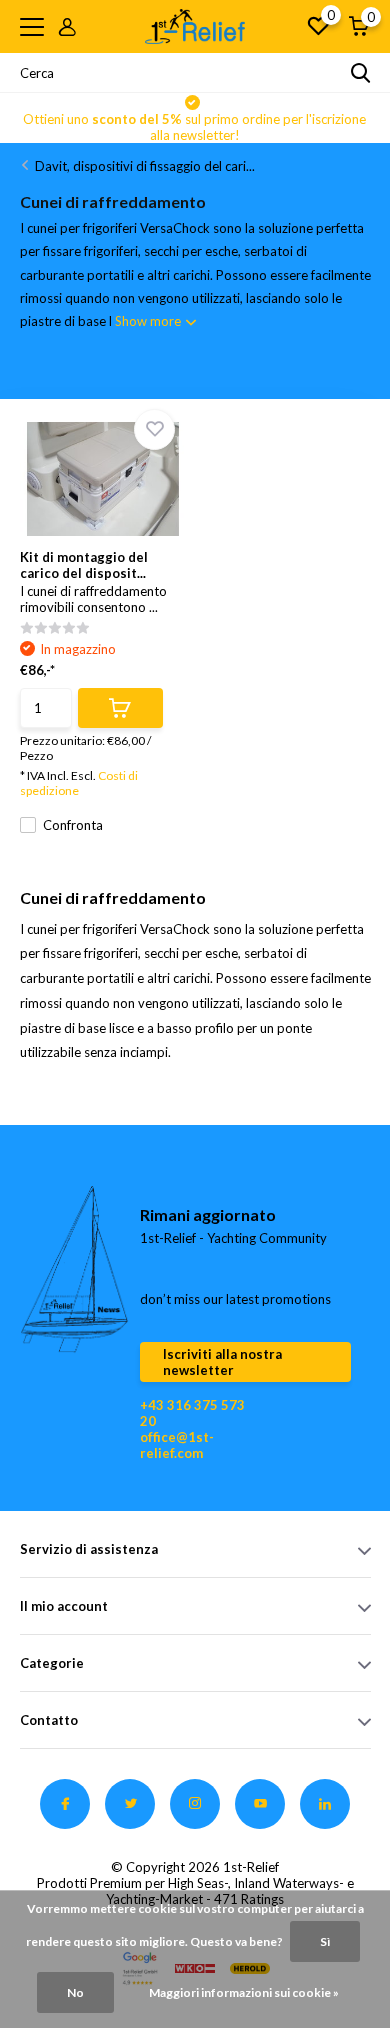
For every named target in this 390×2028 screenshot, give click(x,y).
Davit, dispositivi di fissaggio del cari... (145, 166)
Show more (149, 321)
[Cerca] (361, 73)
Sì (325, 1941)
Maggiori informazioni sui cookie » (244, 1992)
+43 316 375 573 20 (192, 1413)
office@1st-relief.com (177, 1445)
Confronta (73, 825)
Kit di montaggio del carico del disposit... (84, 565)
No (75, 1992)
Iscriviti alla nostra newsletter (222, 1362)
